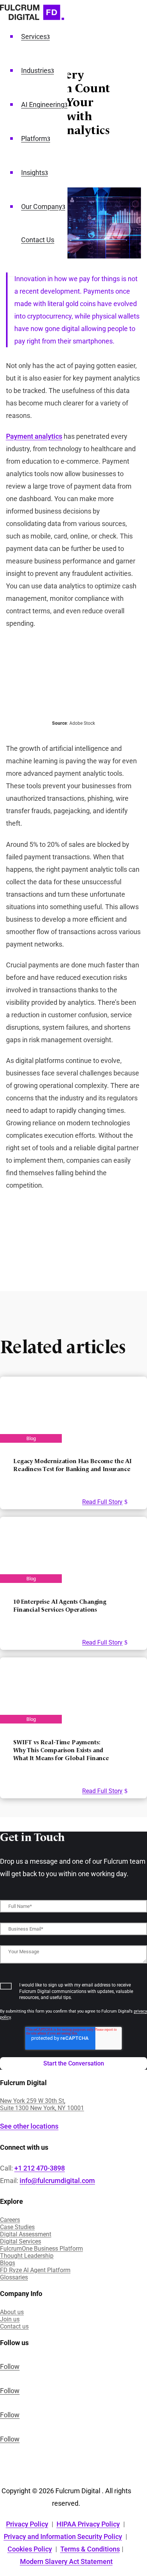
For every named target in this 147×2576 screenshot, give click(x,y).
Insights (33, 173)
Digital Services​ (21, 2241)
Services (34, 36)
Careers (10, 2220)
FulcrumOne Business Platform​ (41, 2249)
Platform (34, 138)
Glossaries (14, 2277)
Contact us (14, 2326)
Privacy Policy (27, 2524)
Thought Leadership (27, 2256)
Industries (36, 70)
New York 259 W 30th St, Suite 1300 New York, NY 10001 (42, 2104)
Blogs (8, 2263)
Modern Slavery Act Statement (66, 2561)
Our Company (42, 207)
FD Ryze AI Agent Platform (35, 2270)
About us (12, 2312)
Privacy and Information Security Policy (63, 2537)
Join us (10, 2319)
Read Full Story (102, 1502)
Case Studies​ (17, 2227)
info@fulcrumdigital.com (57, 2181)
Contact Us (38, 240)
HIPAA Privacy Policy (88, 2524)
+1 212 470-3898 (40, 2168)
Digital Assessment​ (26, 2234)
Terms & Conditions (90, 2549)
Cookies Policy (30, 2549)
